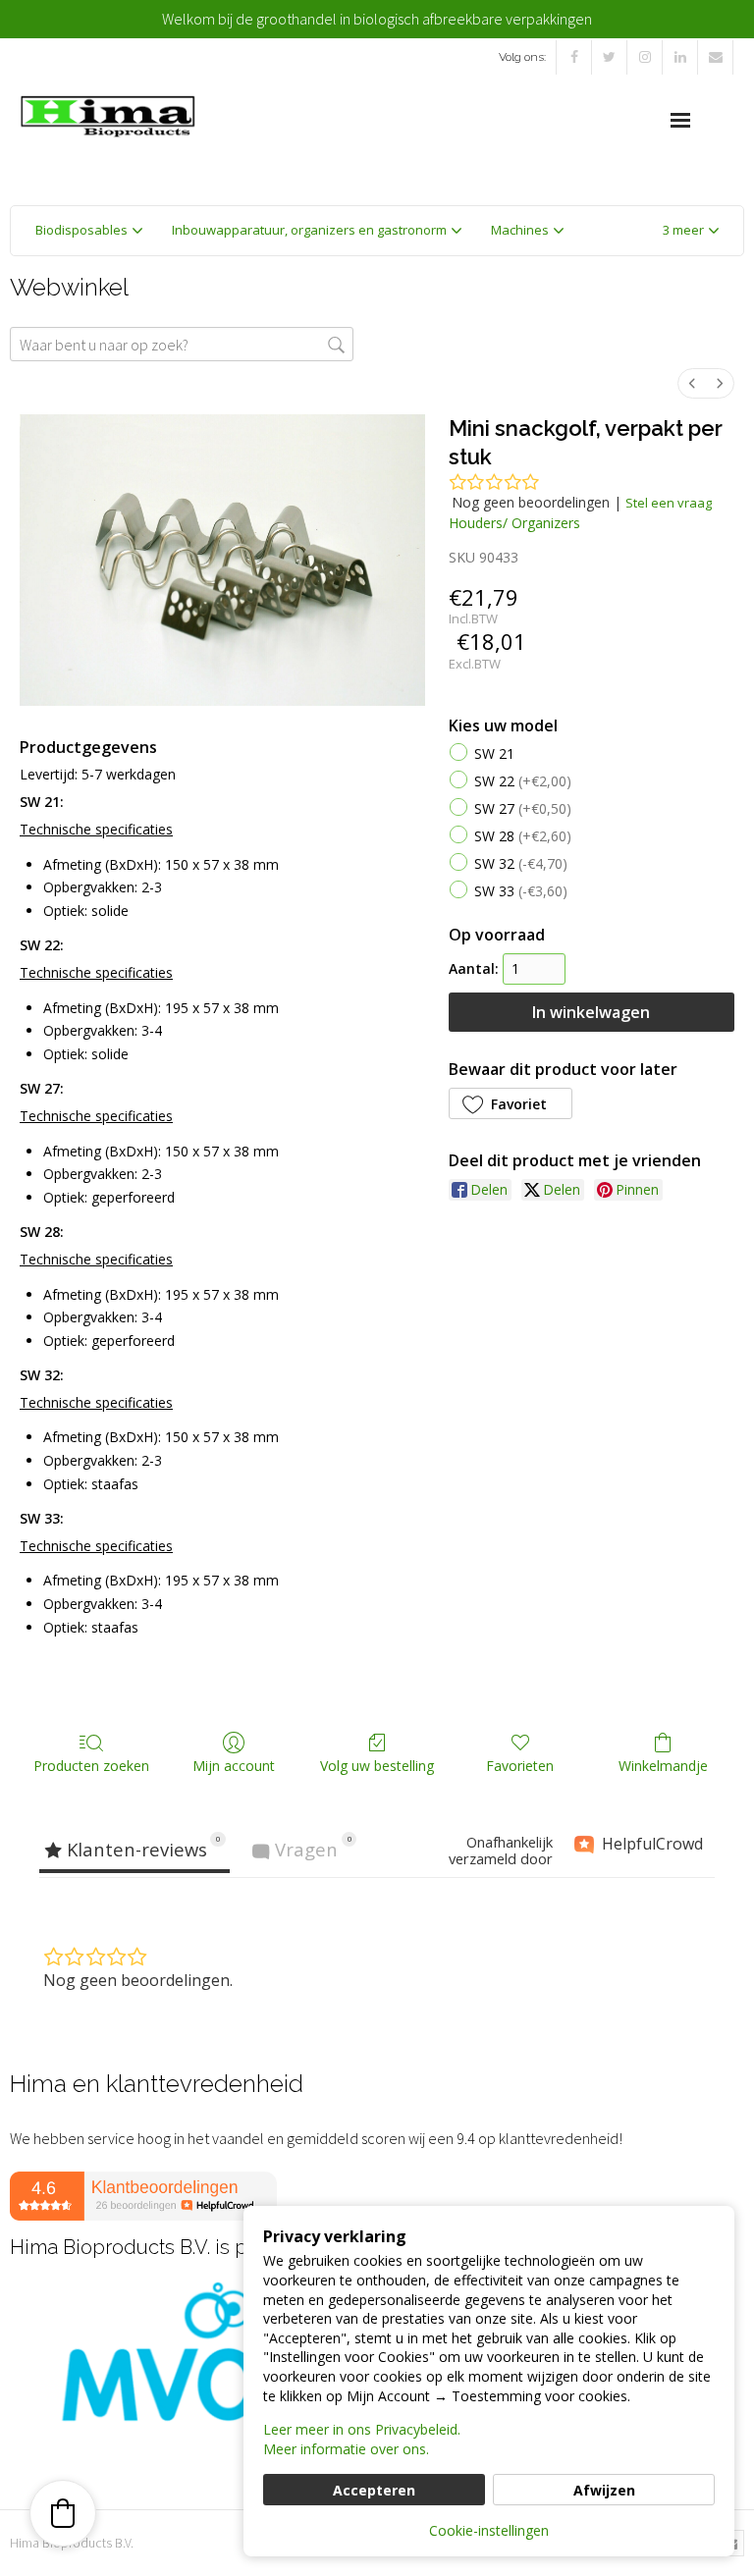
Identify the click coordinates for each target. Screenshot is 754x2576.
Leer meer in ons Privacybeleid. (362, 2429)
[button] (691, 231)
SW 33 (521, 892)
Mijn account (234, 1766)
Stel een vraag (669, 503)
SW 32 (521, 864)
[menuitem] (692, 383)
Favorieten (520, 1766)
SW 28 (523, 837)
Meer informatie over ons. (346, 2449)
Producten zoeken (91, 1766)
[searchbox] (182, 344)
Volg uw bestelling (377, 1766)
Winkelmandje (663, 1766)
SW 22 (523, 782)
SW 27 (523, 809)
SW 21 (494, 754)
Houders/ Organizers (514, 523)
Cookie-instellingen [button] (489, 2530)
